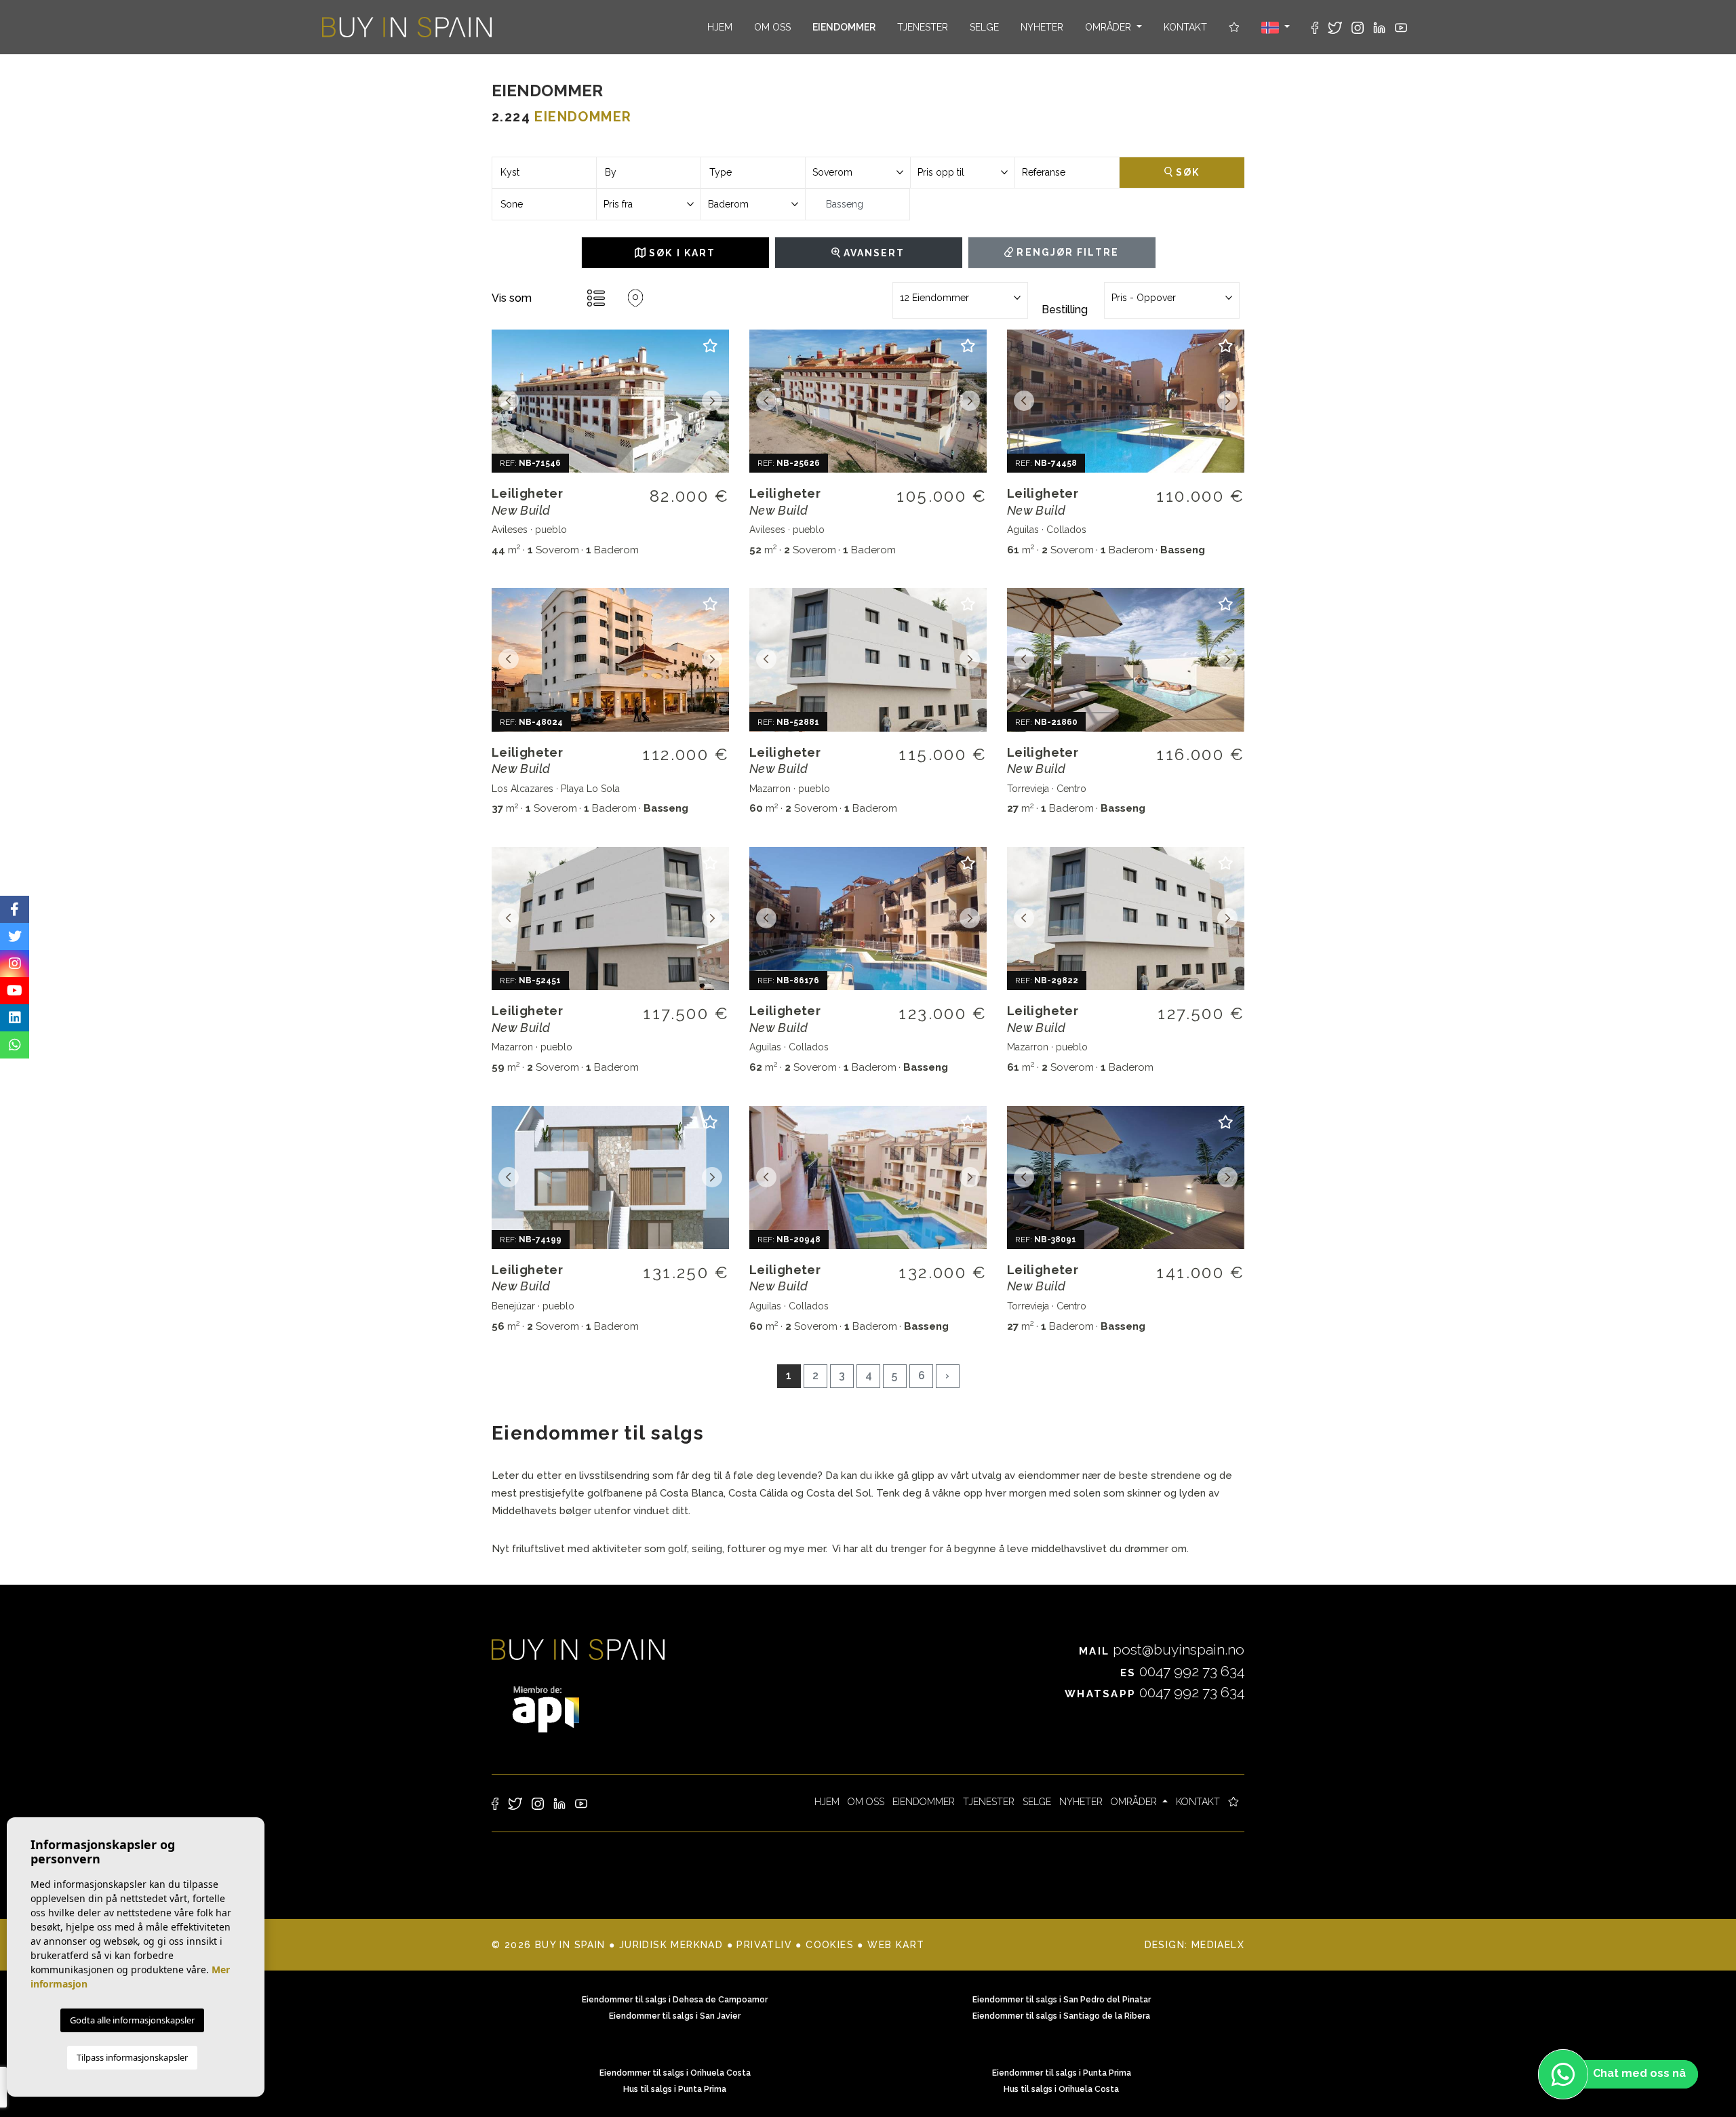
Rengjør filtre (1066, 252)
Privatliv (764, 1945)
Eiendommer (844, 27)
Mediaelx (1218, 1945)
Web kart (896, 1945)
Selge (984, 27)
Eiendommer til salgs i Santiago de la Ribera (1061, 2016)
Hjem (720, 27)
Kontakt (1185, 27)
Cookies (830, 1945)
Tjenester (923, 27)
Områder (1109, 27)
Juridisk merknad (671, 1945)
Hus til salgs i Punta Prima (675, 2089)
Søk (1186, 172)
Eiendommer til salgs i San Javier (675, 2016)
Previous (509, 401)
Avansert (873, 253)
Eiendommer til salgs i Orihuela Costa (675, 2073)
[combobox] (544, 173)
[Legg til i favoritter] (710, 352)
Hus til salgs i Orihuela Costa (1061, 2089)
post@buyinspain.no (1162, 1649)
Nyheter (1042, 27)
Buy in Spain (407, 27)
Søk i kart (680, 253)
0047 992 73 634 (1182, 1671)
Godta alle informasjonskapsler (132, 2020)
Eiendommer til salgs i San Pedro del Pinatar (1062, 2000)
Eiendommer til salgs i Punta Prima (1062, 2073)
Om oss (772, 27)
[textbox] (544, 173)
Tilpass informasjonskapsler (132, 2057)
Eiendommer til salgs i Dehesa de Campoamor (675, 2000)
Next (712, 401)
